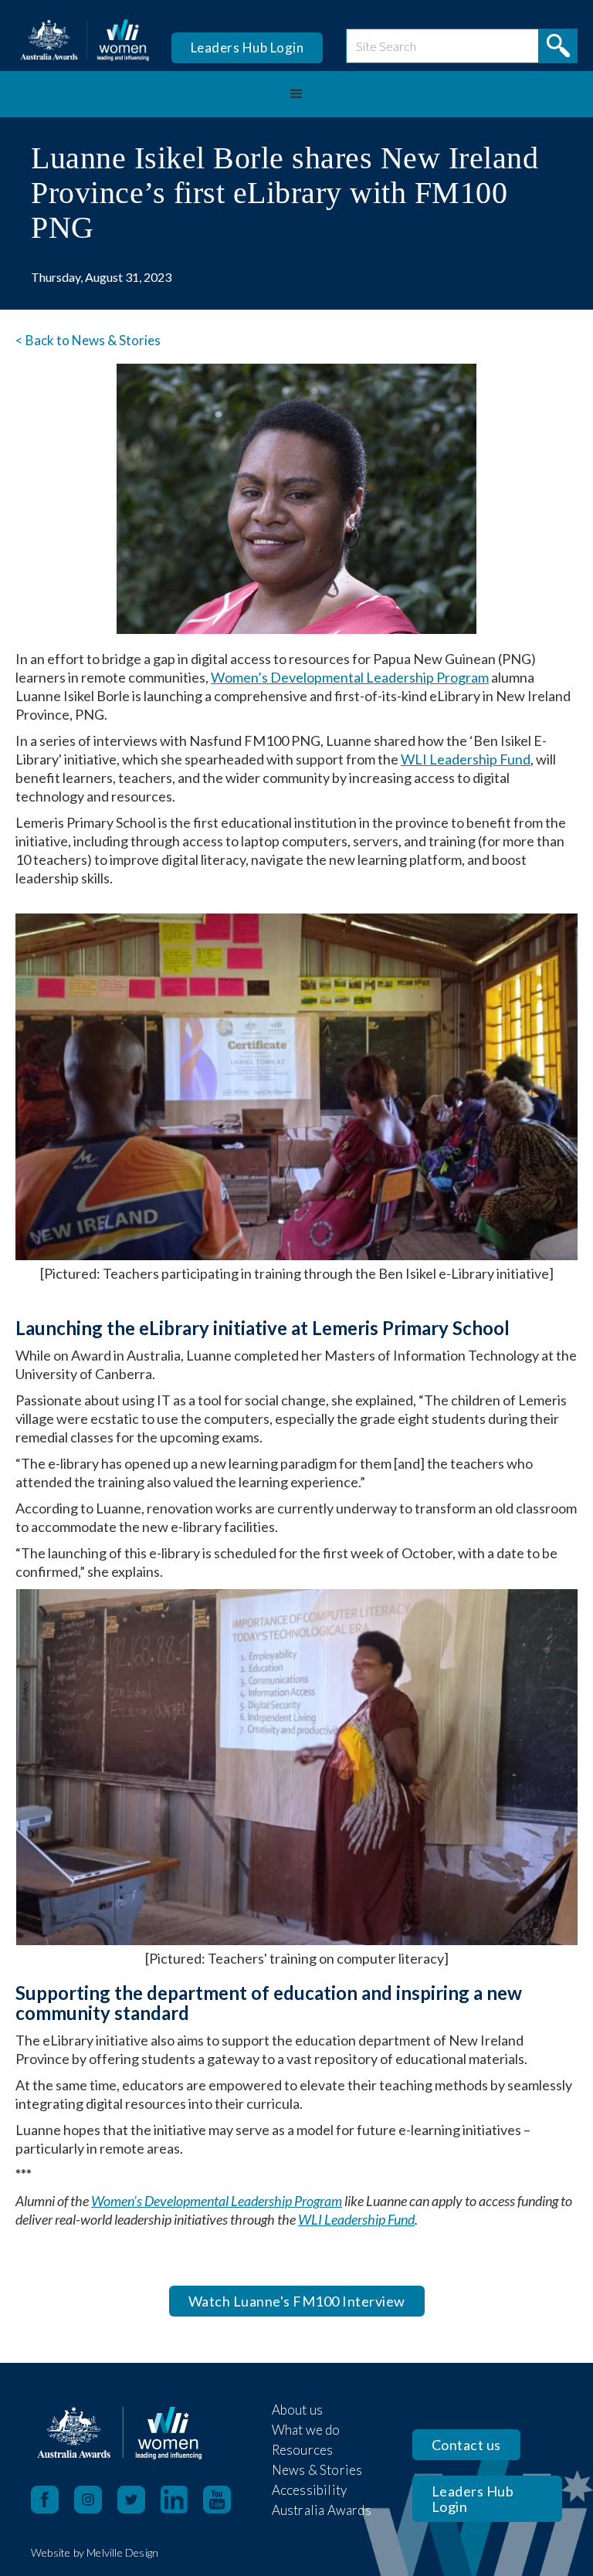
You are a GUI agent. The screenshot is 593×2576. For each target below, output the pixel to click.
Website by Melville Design (95, 2552)
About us (298, 2410)
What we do (306, 2430)
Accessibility (310, 2490)
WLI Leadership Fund (466, 759)
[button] (296, 94)
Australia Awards (322, 2510)
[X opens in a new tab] (139, 2500)
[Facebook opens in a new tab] (45, 2500)
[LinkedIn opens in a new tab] (182, 2500)
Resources (303, 2450)
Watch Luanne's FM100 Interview (297, 2301)
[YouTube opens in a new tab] (225, 2500)
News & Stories (317, 2470)
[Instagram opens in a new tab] (96, 2500)
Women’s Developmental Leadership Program (350, 677)
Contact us (466, 2445)
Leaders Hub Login (247, 47)
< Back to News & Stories (88, 340)
